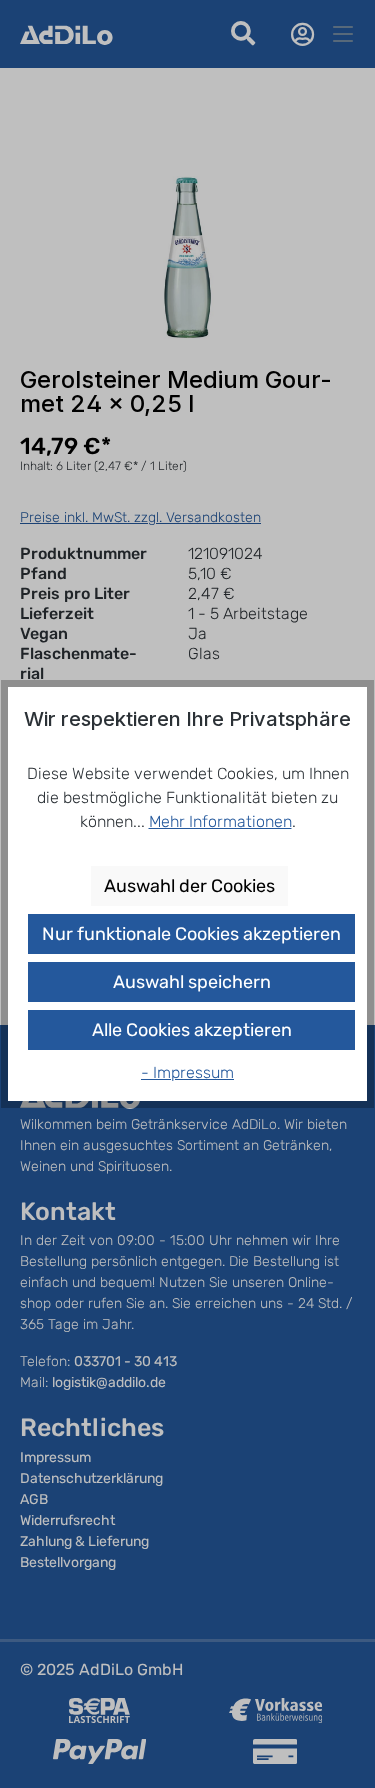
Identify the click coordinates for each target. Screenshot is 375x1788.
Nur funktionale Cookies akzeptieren (191, 934)
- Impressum (187, 1072)
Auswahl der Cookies (189, 886)
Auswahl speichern (192, 982)
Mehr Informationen (220, 821)
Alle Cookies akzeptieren (192, 1030)
